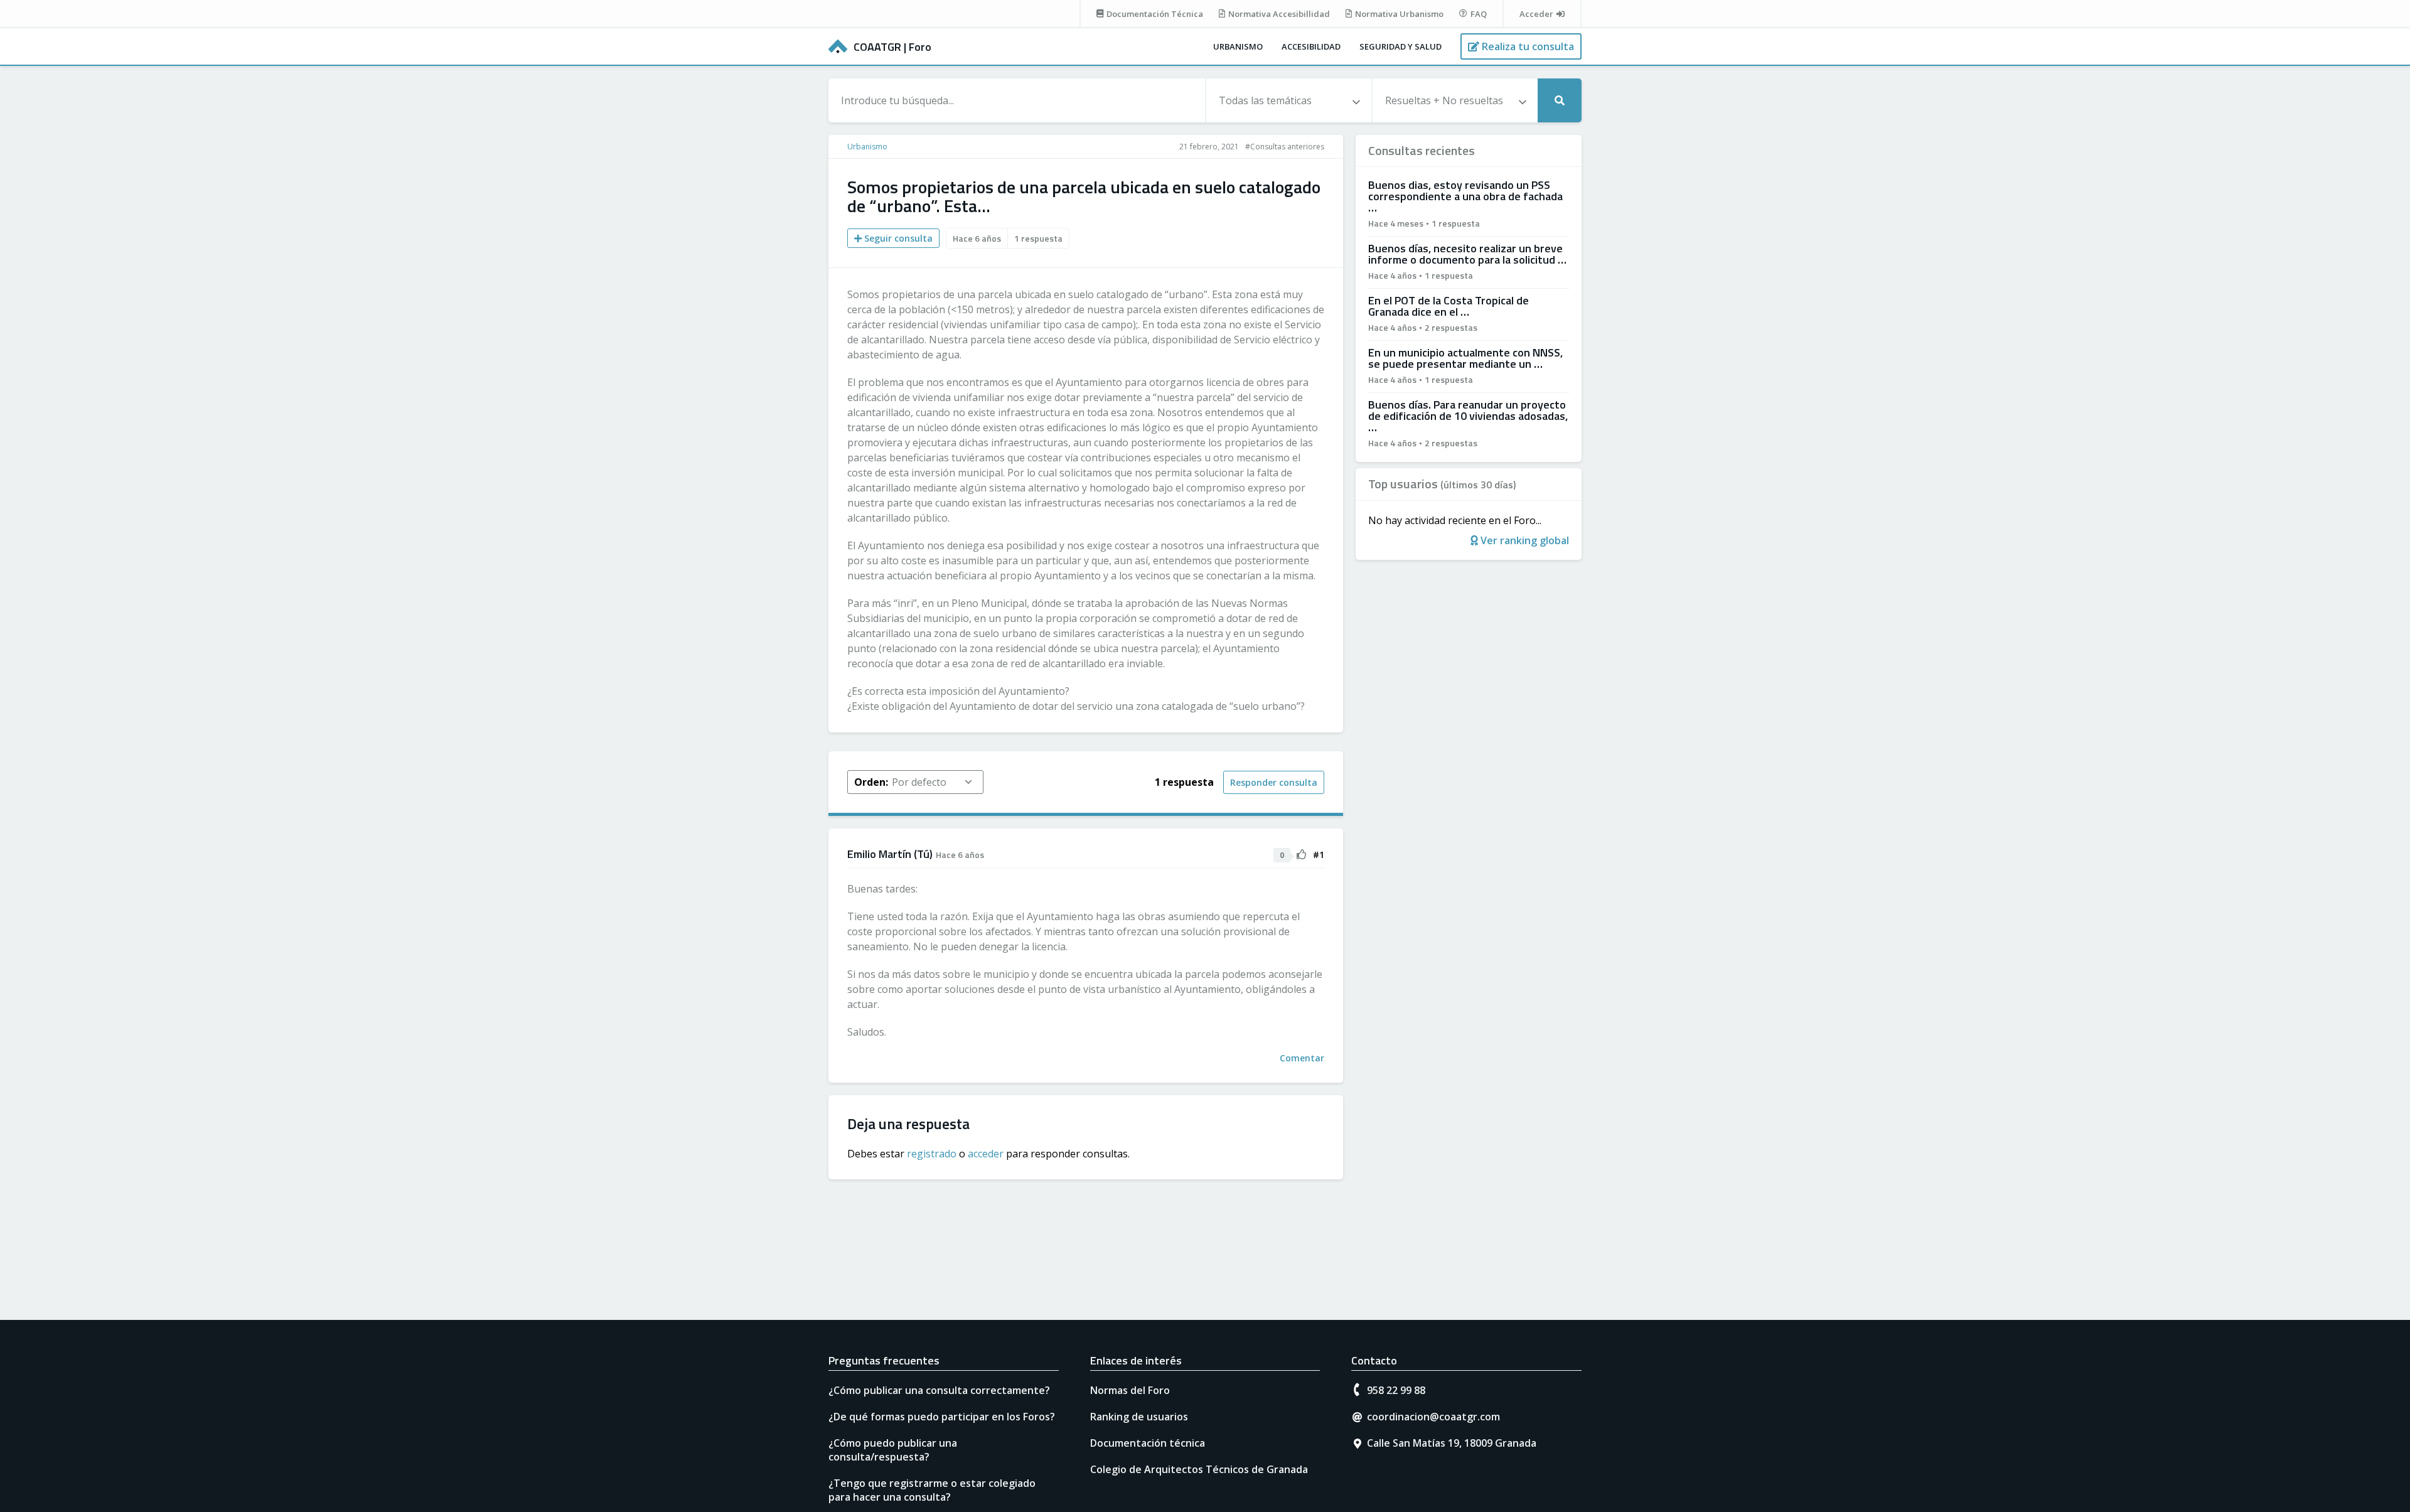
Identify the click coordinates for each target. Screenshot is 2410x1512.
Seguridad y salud (1400, 46)
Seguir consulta (897, 238)
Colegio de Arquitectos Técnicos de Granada (1199, 1469)
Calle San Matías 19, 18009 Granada (1452, 1443)
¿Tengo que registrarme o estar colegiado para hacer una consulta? (932, 1490)
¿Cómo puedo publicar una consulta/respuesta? (893, 1450)
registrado (932, 1154)
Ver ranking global (1524, 540)
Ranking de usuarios (1139, 1417)
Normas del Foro (1130, 1390)
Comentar (1302, 1058)
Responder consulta (1274, 782)
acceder (986, 1154)
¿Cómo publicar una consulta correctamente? (939, 1390)
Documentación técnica (1148, 1443)
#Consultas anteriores (1285, 147)
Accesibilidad (1311, 46)
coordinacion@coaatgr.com (1433, 1417)
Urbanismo (1238, 46)
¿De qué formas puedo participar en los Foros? (942, 1417)
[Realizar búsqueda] (1560, 100)
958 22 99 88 (1396, 1390)
